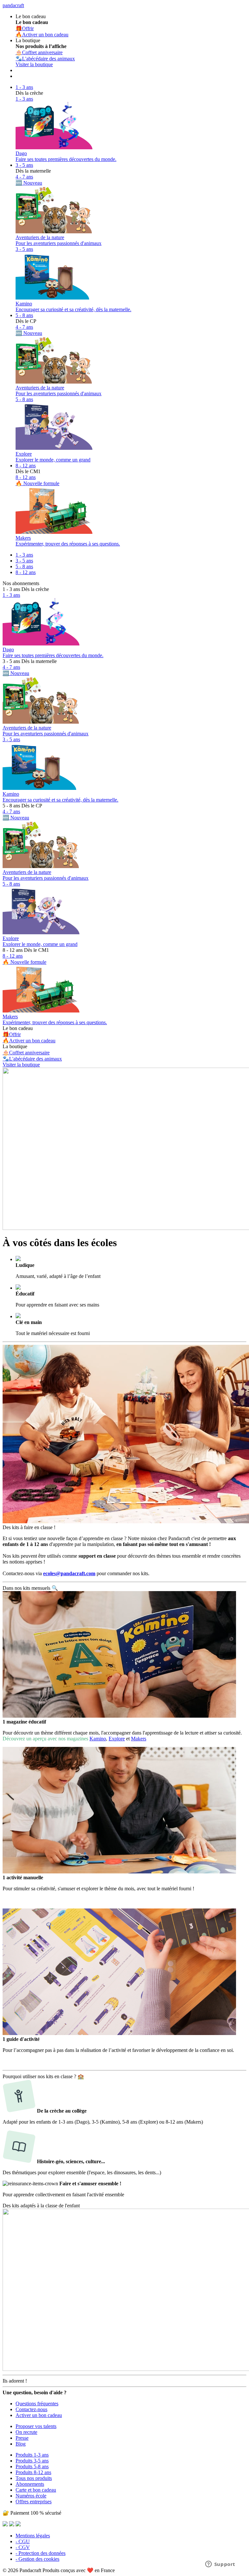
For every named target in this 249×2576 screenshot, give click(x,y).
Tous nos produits (34, 2478)
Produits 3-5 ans (32, 2461)
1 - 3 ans (24, 87)
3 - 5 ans (24, 165)
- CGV (23, 2547)
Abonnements (30, 2484)
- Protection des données (41, 2553)
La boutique (15, 1046)
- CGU (23, 2541)
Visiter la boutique (34, 64)
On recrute (26, 2432)
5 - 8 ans (24, 315)
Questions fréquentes (37, 2404)
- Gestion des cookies (37, 2559)
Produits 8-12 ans (33, 2472)
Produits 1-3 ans (32, 2455)
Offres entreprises (34, 2502)
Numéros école (31, 2496)
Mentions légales (33, 2536)
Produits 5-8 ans (32, 2466)
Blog (21, 2444)
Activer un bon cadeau (39, 2415)
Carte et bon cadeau (36, 2490)
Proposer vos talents (36, 2426)
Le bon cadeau (18, 1028)
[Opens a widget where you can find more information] (220, 2565)
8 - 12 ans (26, 466)
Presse (22, 2438)
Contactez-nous (31, 2409)
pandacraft (13, 5)
